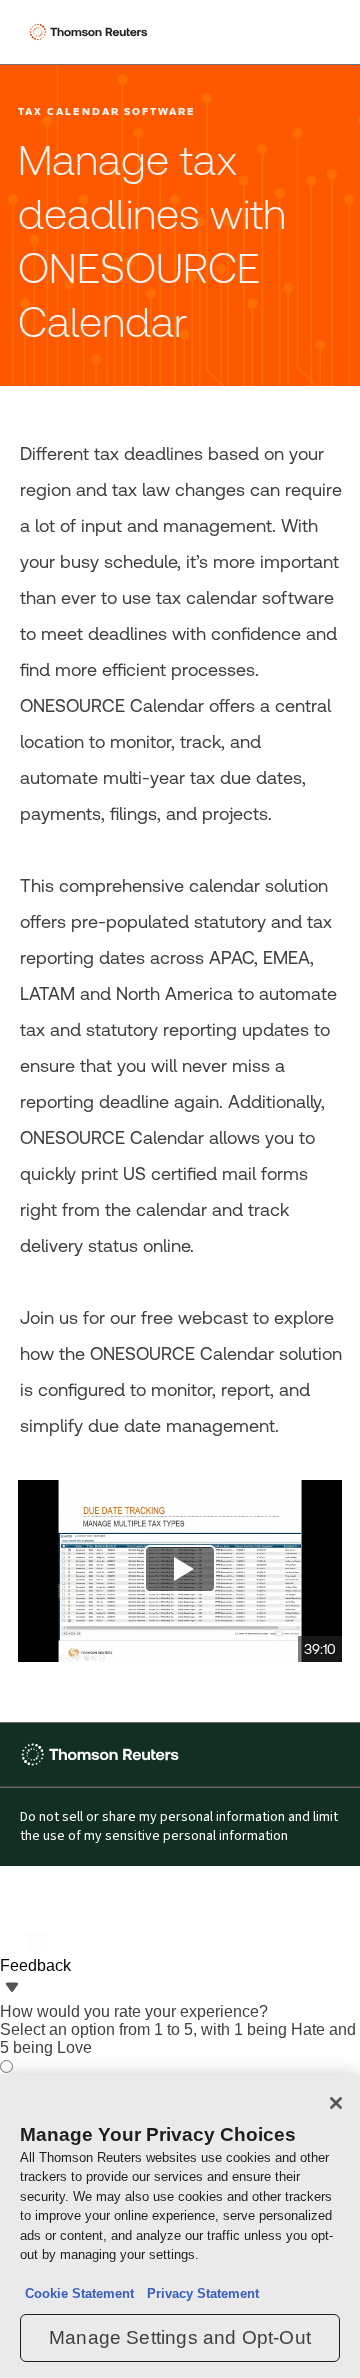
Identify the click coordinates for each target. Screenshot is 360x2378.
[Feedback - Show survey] (12, 1989)
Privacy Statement (199, 2293)
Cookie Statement (79, 2293)
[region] (180, 2226)
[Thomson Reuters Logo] (91, 32)
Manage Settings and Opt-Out (180, 2337)
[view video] (180, 1571)
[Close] (336, 2103)
